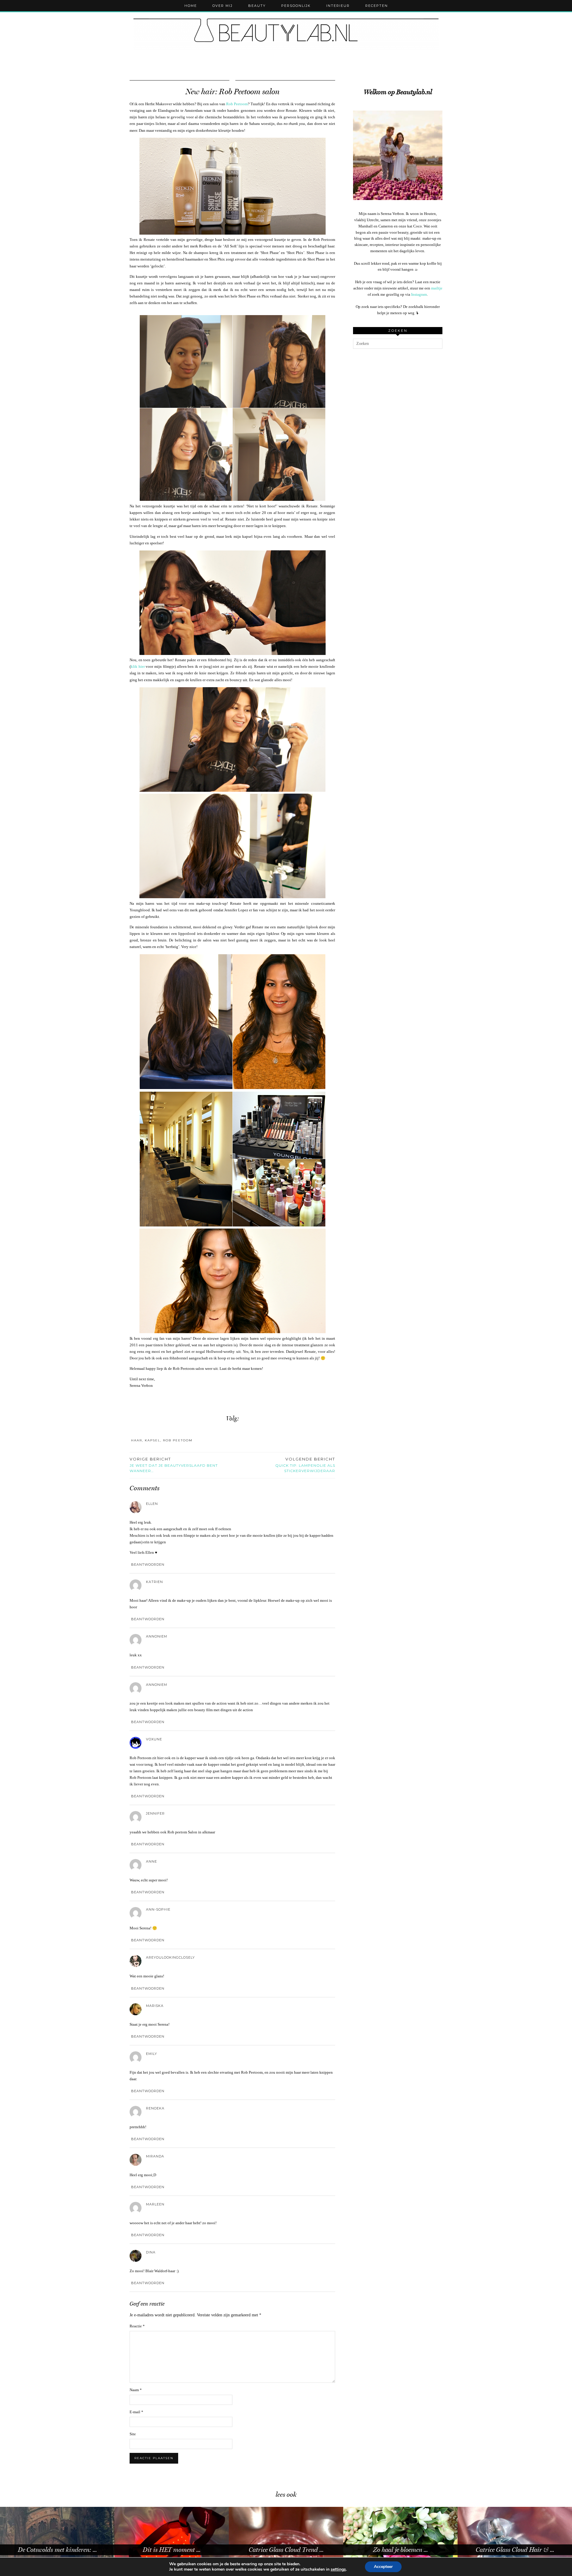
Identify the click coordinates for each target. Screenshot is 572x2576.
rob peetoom (178, 1440)
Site (133, 2434)
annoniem (157, 1636)
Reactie (137, 2326)
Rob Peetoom (237, 104)
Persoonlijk (296, 6)
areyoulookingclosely (170, 1957)
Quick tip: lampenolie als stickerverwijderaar (305, 1465)
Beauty (257, 6)
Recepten (377, 6)
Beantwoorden (148, 1565)
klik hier (138, 666)
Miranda (155, 2156)
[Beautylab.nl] (286, 33)
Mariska (155, 2006)
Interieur (338, 6)
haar (137, 1440)
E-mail (136, 2412)
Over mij (223, 6)
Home (191, 6)
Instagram (419, 294)
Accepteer (383, 2567)
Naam (136, 2390)
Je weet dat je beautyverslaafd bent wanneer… (174, 1465)
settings (338, 2569)
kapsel (153, 1440)
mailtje (437, 288)
